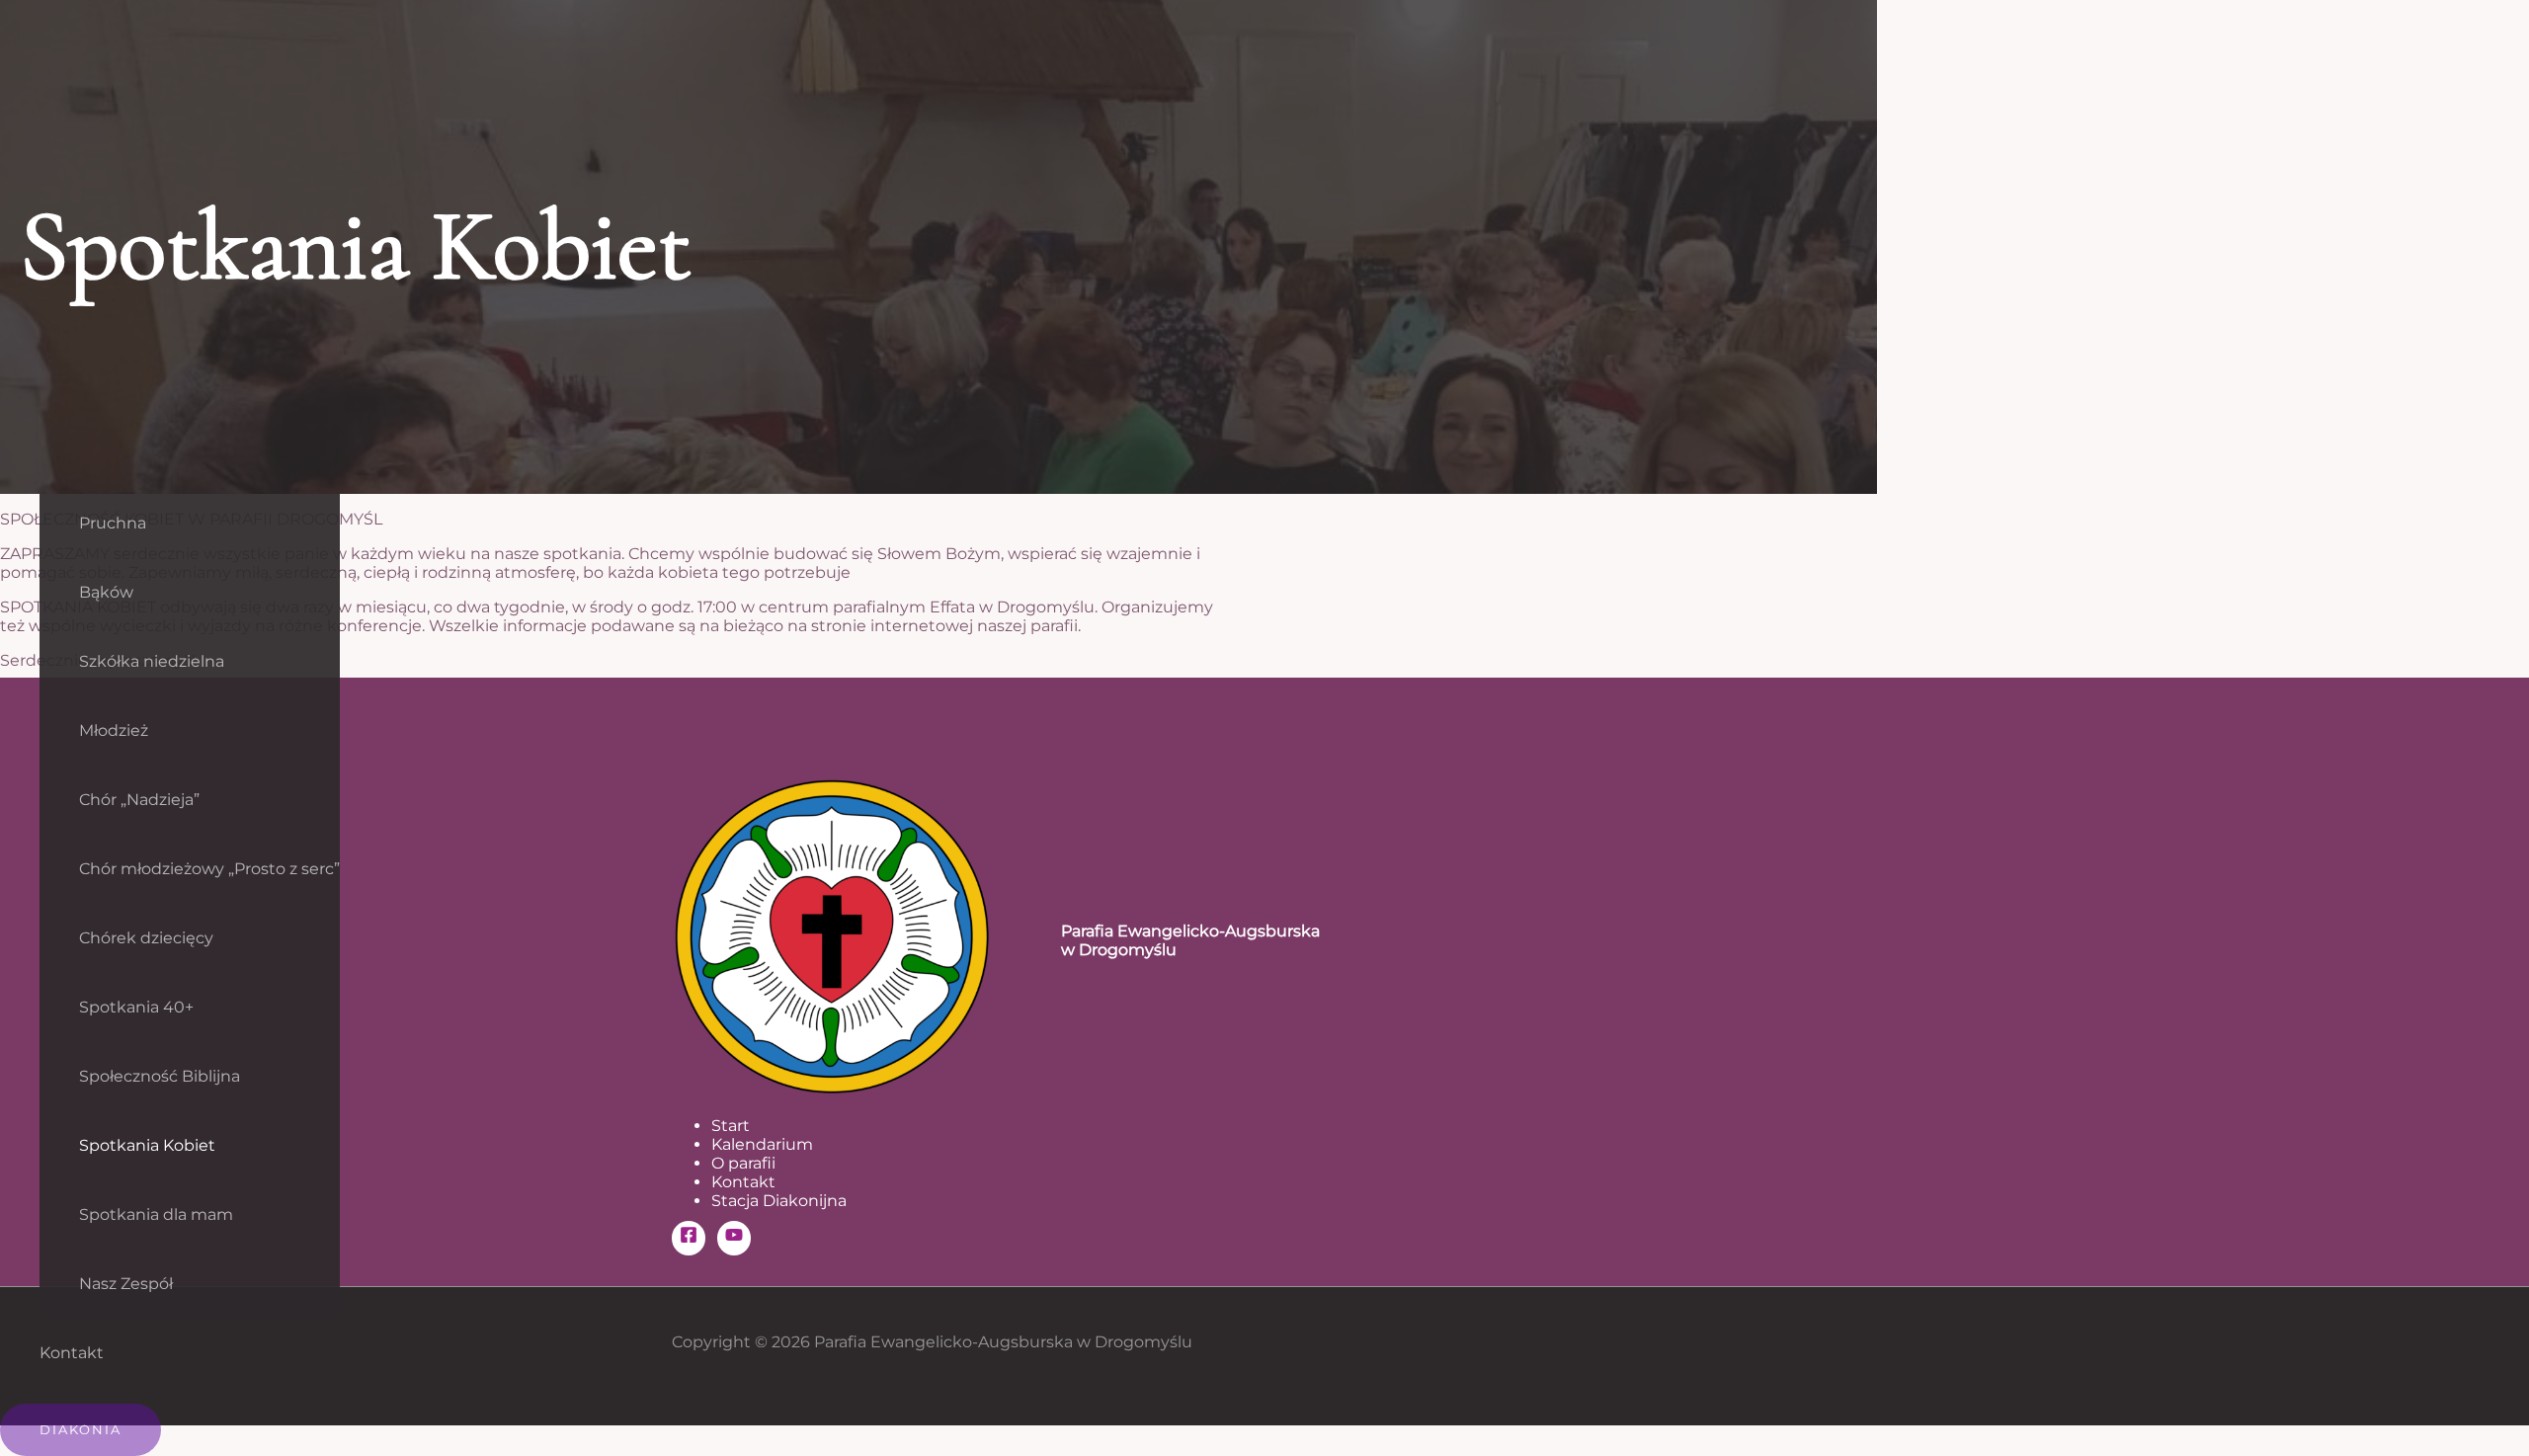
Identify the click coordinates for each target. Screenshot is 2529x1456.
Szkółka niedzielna (152, 661)
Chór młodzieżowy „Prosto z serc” (209, 869)
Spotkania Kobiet (147, 1145)
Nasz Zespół (126, 1284)
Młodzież (114, 730)
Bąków (106, 592)
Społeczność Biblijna (160, 1076)
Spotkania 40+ (136, 1007)
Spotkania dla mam (156, 1214)
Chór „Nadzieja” (139, 800)
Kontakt (72, 1353)
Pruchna (113, 523)
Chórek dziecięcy (146, 938)
